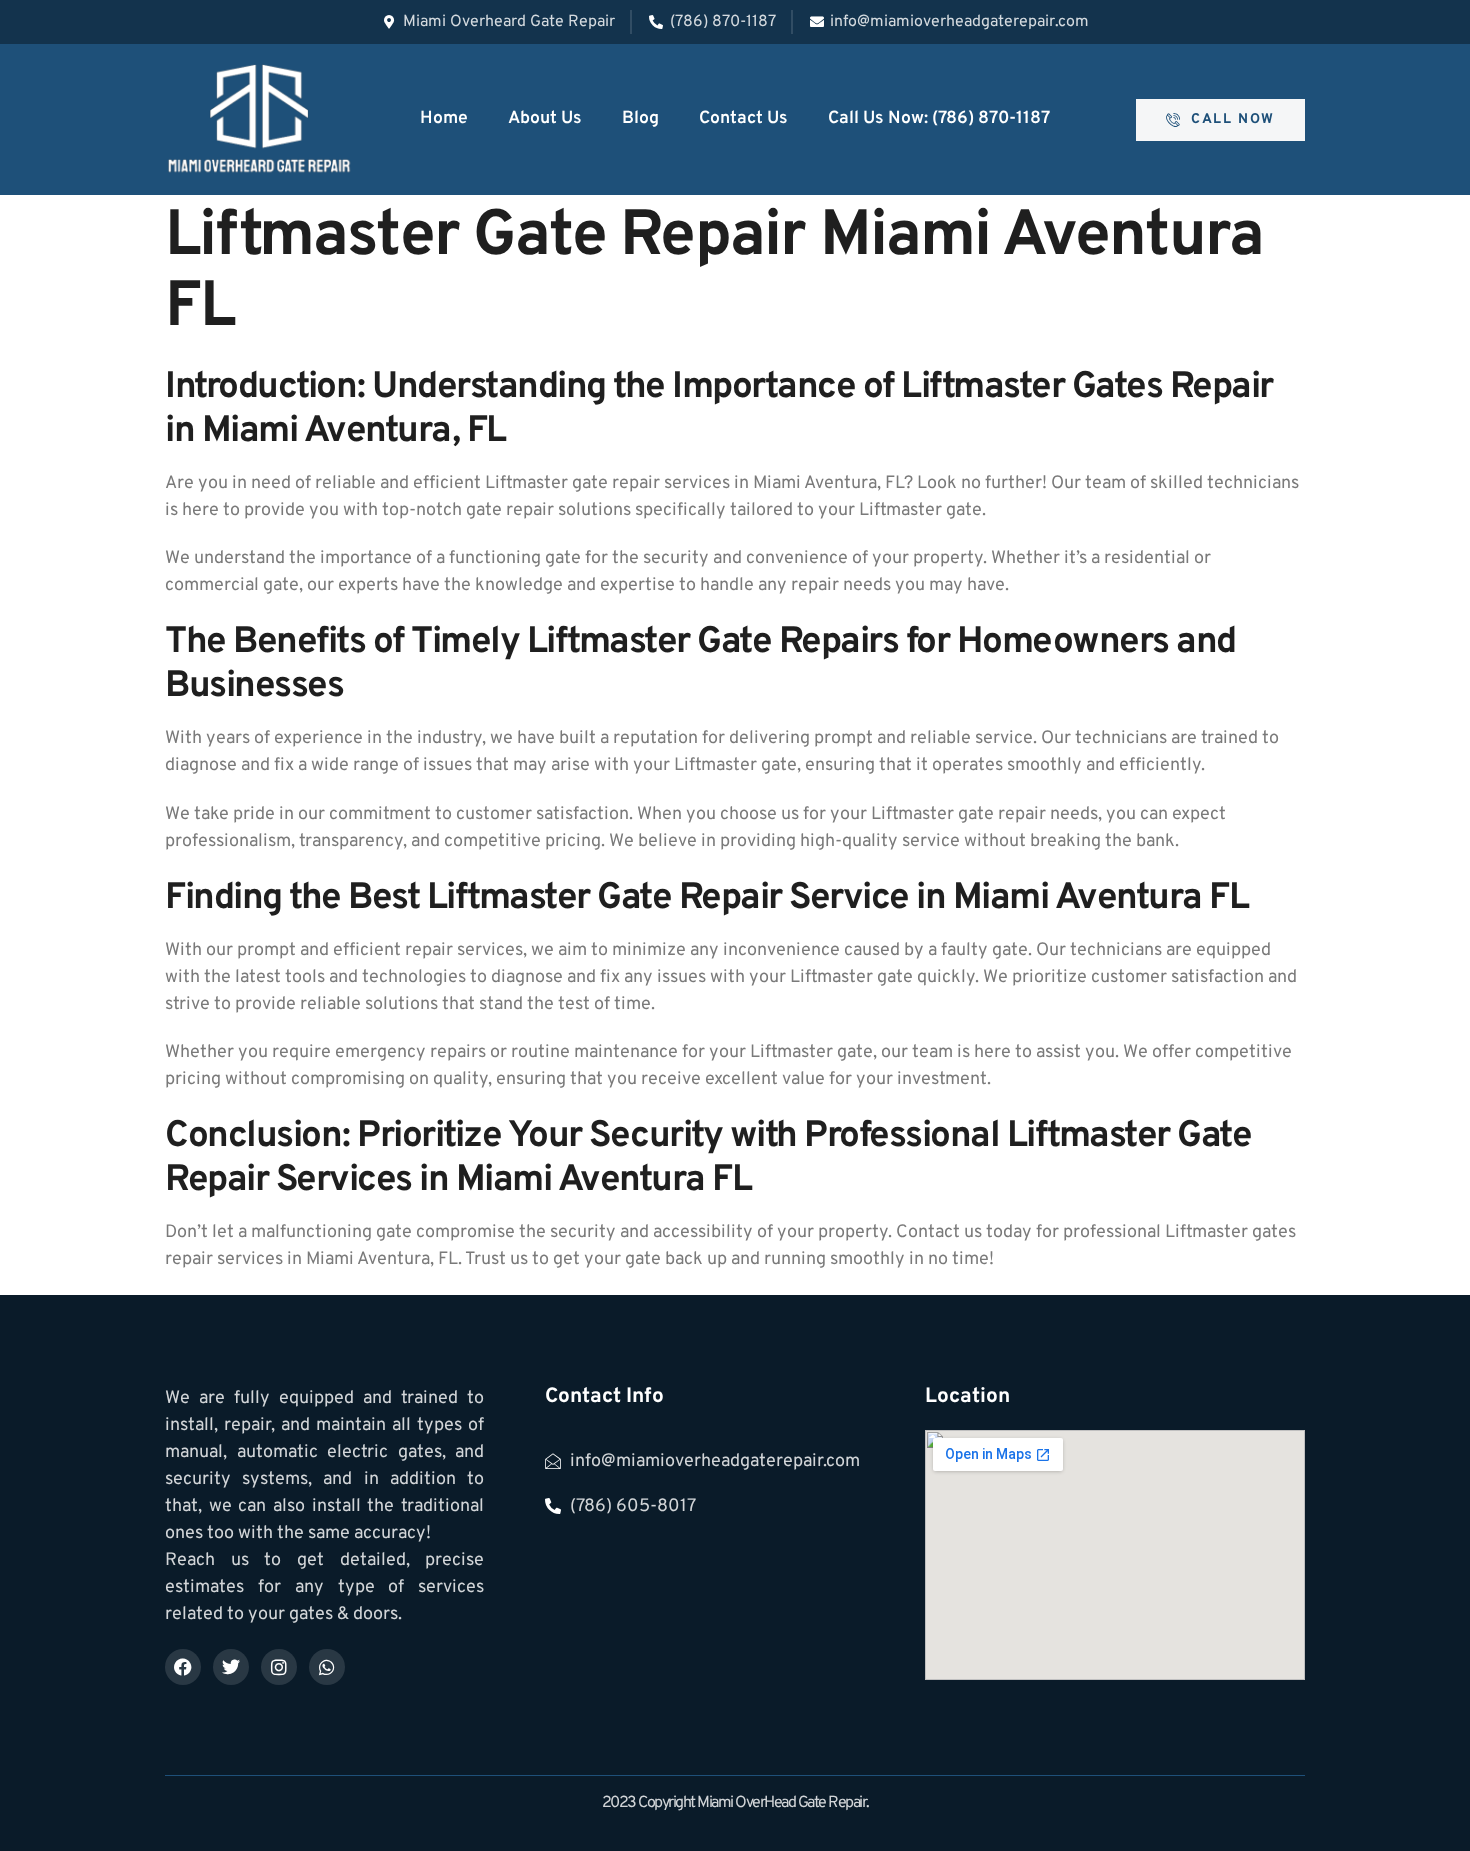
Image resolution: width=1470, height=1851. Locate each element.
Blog (640, 118)
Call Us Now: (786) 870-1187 (939, 118)
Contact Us (743, 118)
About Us (545, 118)
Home (444, 118)
